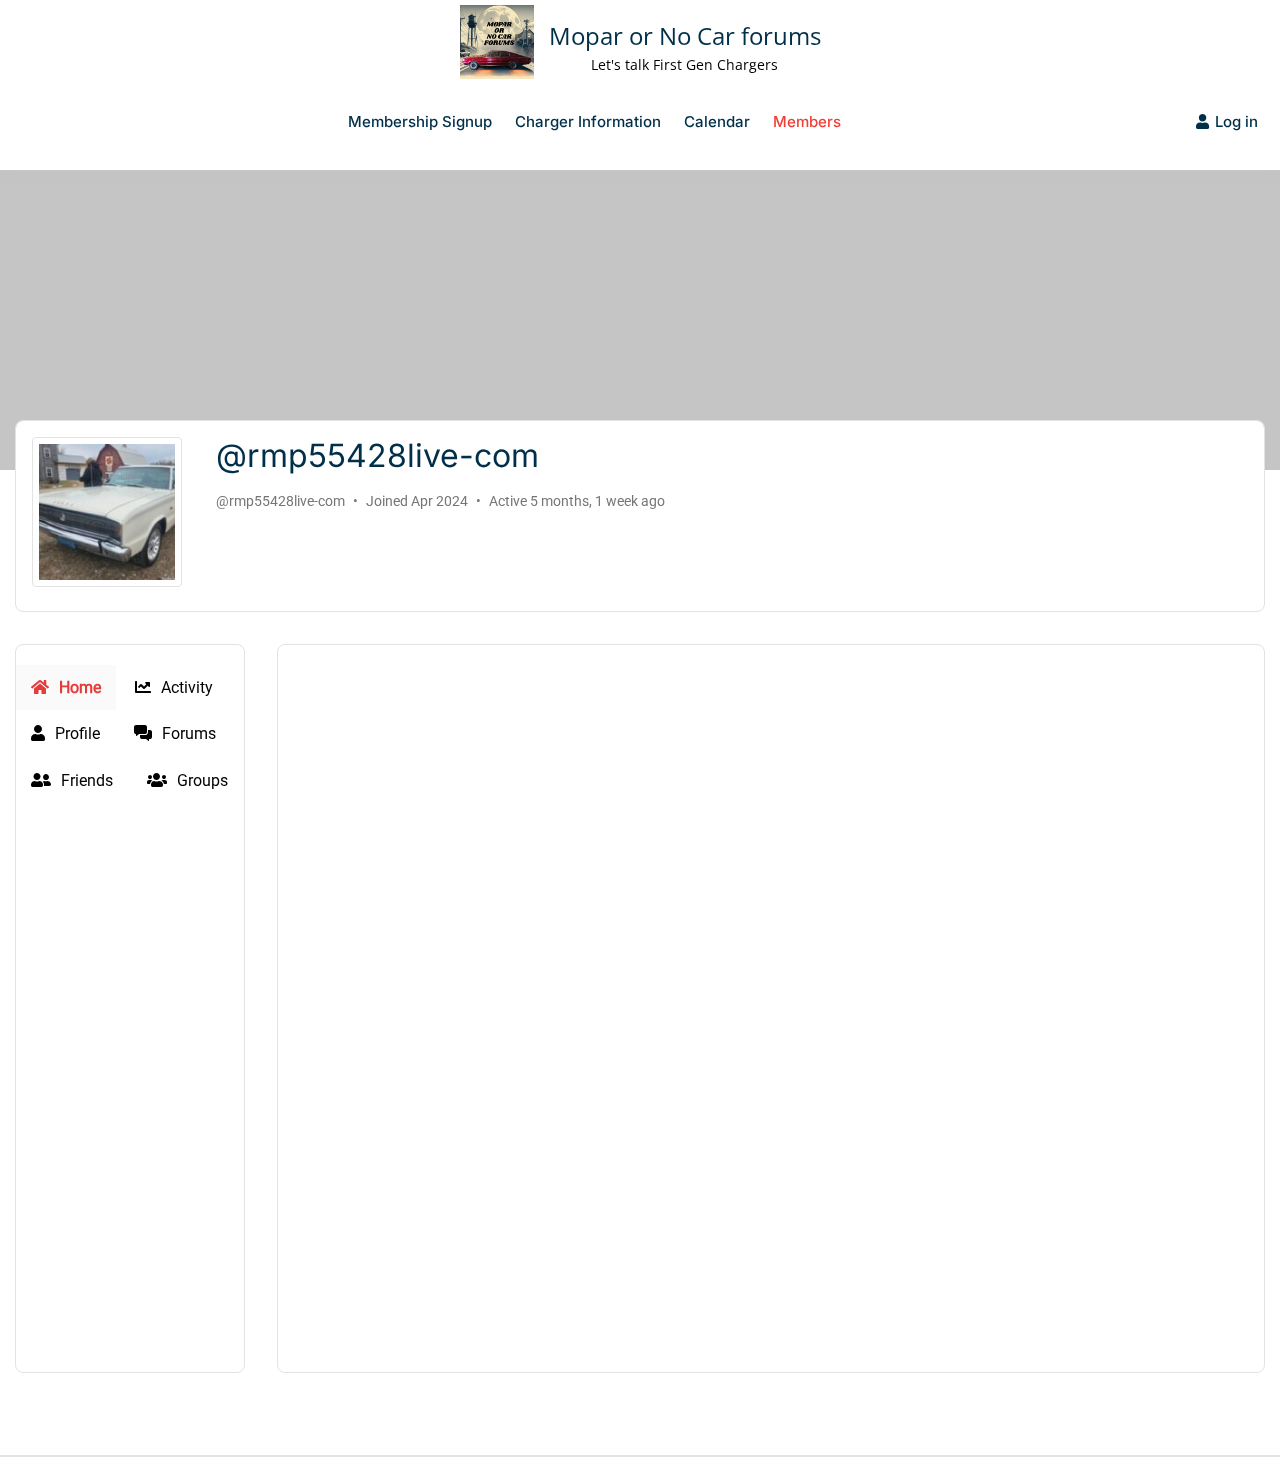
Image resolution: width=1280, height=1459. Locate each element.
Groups (200, 780)
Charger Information (588, 121)
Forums (187, 733)
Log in (1236, 121)
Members (807, 121)
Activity (185, 687)
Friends (85, 780)
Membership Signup (420, 121)
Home (78, 687)
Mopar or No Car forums (685, 35)
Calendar (717, 121)
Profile (75, 733)
